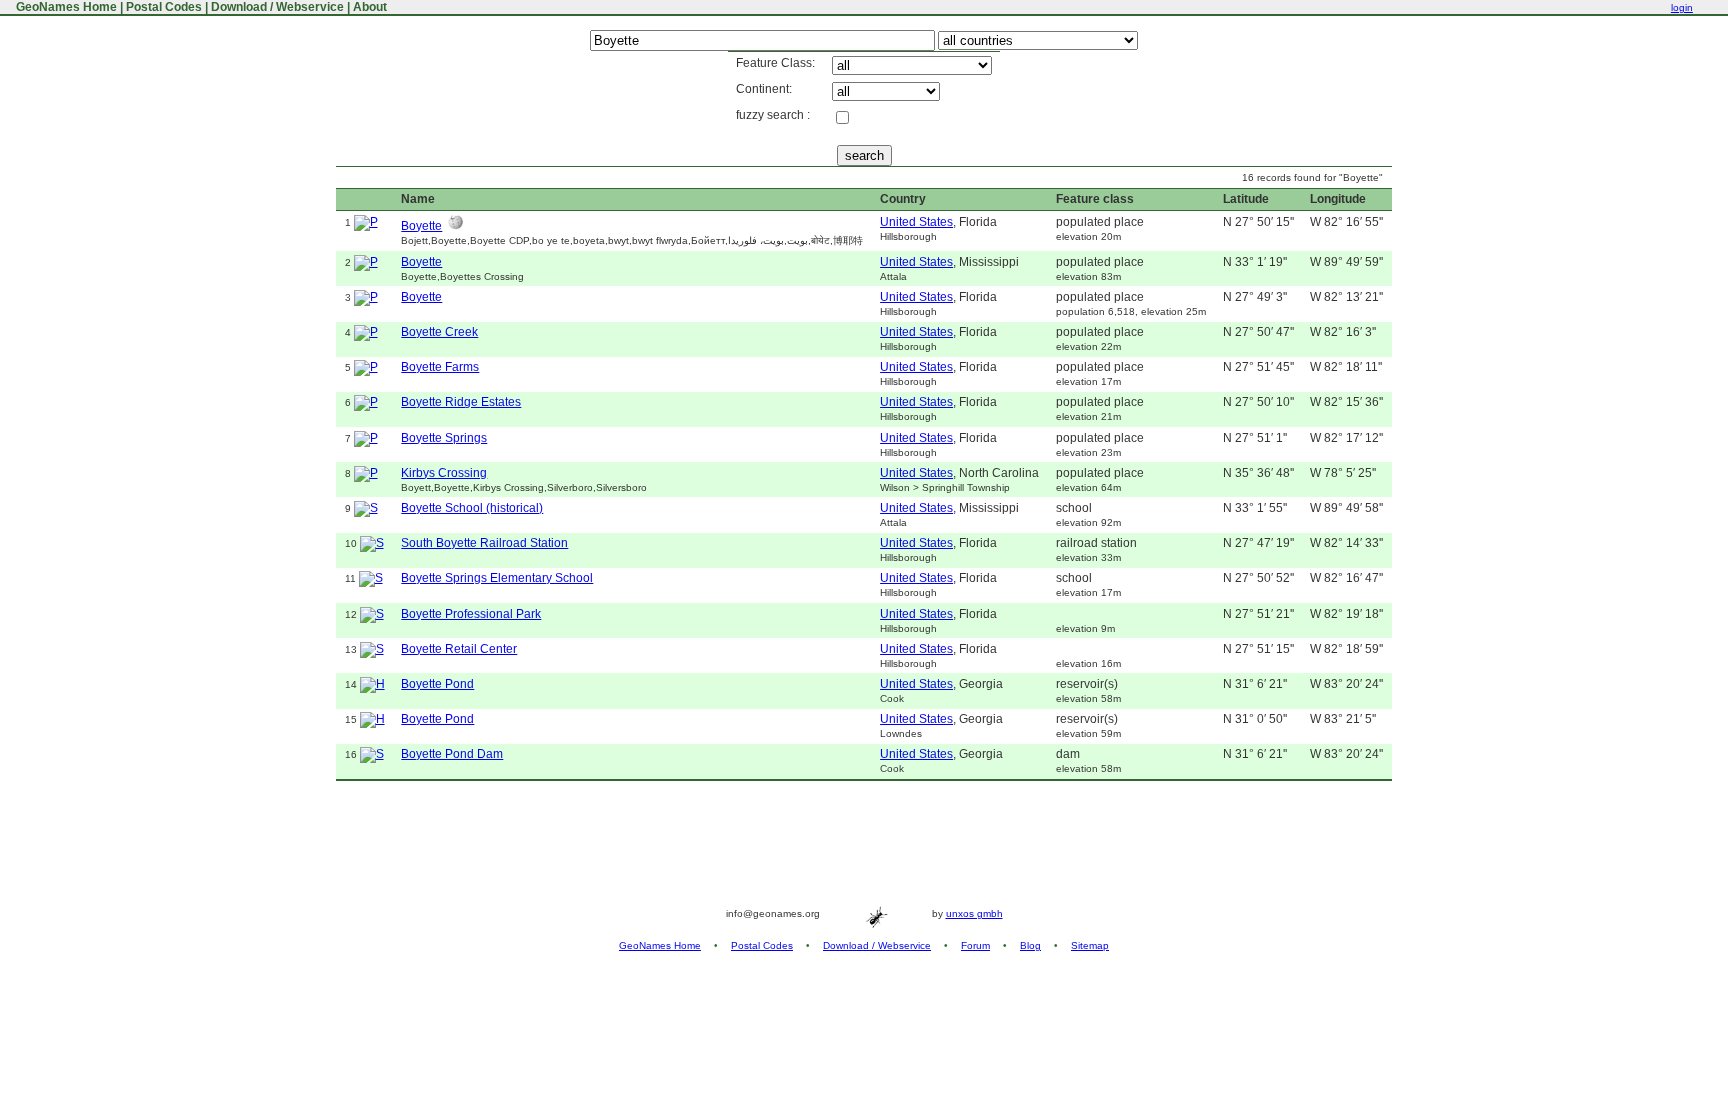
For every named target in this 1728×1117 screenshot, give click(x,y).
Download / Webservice (277, 7)
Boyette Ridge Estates (461, 402)
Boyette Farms (440, 367)
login (1682, 7)
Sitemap (1090, 945)
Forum (975, 945)
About (370, 7)
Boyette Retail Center (459, 649)
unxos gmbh (974, 913)
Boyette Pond (437, 684)
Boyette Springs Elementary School (497, 578)
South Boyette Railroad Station (484, 543)
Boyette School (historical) (472, 508)
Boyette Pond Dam (452, 754)
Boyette (421, 226)
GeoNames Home (65, 7)
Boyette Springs (444, 438)
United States (916, 222)
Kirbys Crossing (444, 473)
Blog (1030, 945)
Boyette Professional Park (471, 614)
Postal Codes (164, 7)
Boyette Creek (439, 332)
